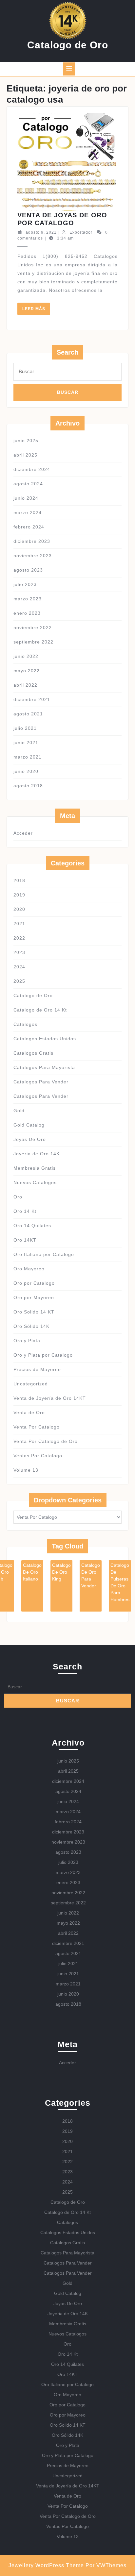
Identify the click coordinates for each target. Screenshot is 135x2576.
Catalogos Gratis (33, 1053)
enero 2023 (27, 613)
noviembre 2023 (33, 556)
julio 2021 (25, 728)
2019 (19, 895)
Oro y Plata (27, 1341)
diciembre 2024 (32, 469)
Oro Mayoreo (29, 1269)
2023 (19, 952)
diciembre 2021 (32, 699)
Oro (18, 1197)
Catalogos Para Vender (41, 1082)
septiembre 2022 (33, 642)
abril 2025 (25, 455)
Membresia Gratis (35, 1168)
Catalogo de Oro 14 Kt (40, 1010)
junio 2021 (26, 743)
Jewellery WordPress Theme (46, 2565)
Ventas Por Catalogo (38, 1456)
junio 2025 (26, 441)
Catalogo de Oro (68, 45)
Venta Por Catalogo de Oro (46, 1441)
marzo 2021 (28, 757)
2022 (19, 938)
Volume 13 (26, 1470)
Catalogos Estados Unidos (45, 1039)
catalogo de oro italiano (32, 1572)
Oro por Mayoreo (34, 1297)
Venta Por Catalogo (37, 1427)
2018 (19, 880)
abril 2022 (25, 685)
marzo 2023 (28, 599)
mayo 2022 (27, 671)
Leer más (36, 311)
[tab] (69, 69)
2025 (19, 981)
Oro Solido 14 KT (34, 1312)
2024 (19, 967)
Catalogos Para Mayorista (44, 1067)
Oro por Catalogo (34, 1283)
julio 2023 (25, 584)
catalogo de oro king (61, 1572)
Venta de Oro (29, 1413)
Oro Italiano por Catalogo (44, 1254)
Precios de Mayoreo (37, 1369)
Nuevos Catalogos (35, 1182)
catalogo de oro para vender (91, 1575)
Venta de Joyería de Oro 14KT (50, 1398)
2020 (19, 909)
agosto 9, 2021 (41, 232)
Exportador (81, 232)
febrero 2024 (29, 527)
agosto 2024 (28, 484)
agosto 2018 (28, 786)
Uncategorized (31, 1384)
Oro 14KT (25, 1240)
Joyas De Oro (30, 1139)
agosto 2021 (28, 714)
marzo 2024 (28, 512)
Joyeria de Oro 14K (37, 1154)
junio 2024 (26, 498)
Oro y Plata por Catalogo (43, 1355)
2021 (19, 924)
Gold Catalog (29, 1125)
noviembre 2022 (33, 627)
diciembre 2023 (32, 541)
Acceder (23, 833)
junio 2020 (26, 771)
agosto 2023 (28, 570)
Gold (19, 1111)
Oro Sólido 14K (31, 1326)
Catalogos (25, 1024)
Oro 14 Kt (25, 1211)
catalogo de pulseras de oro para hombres (120, 1582)
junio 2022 (26, 656)
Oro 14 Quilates (32, 1226)
